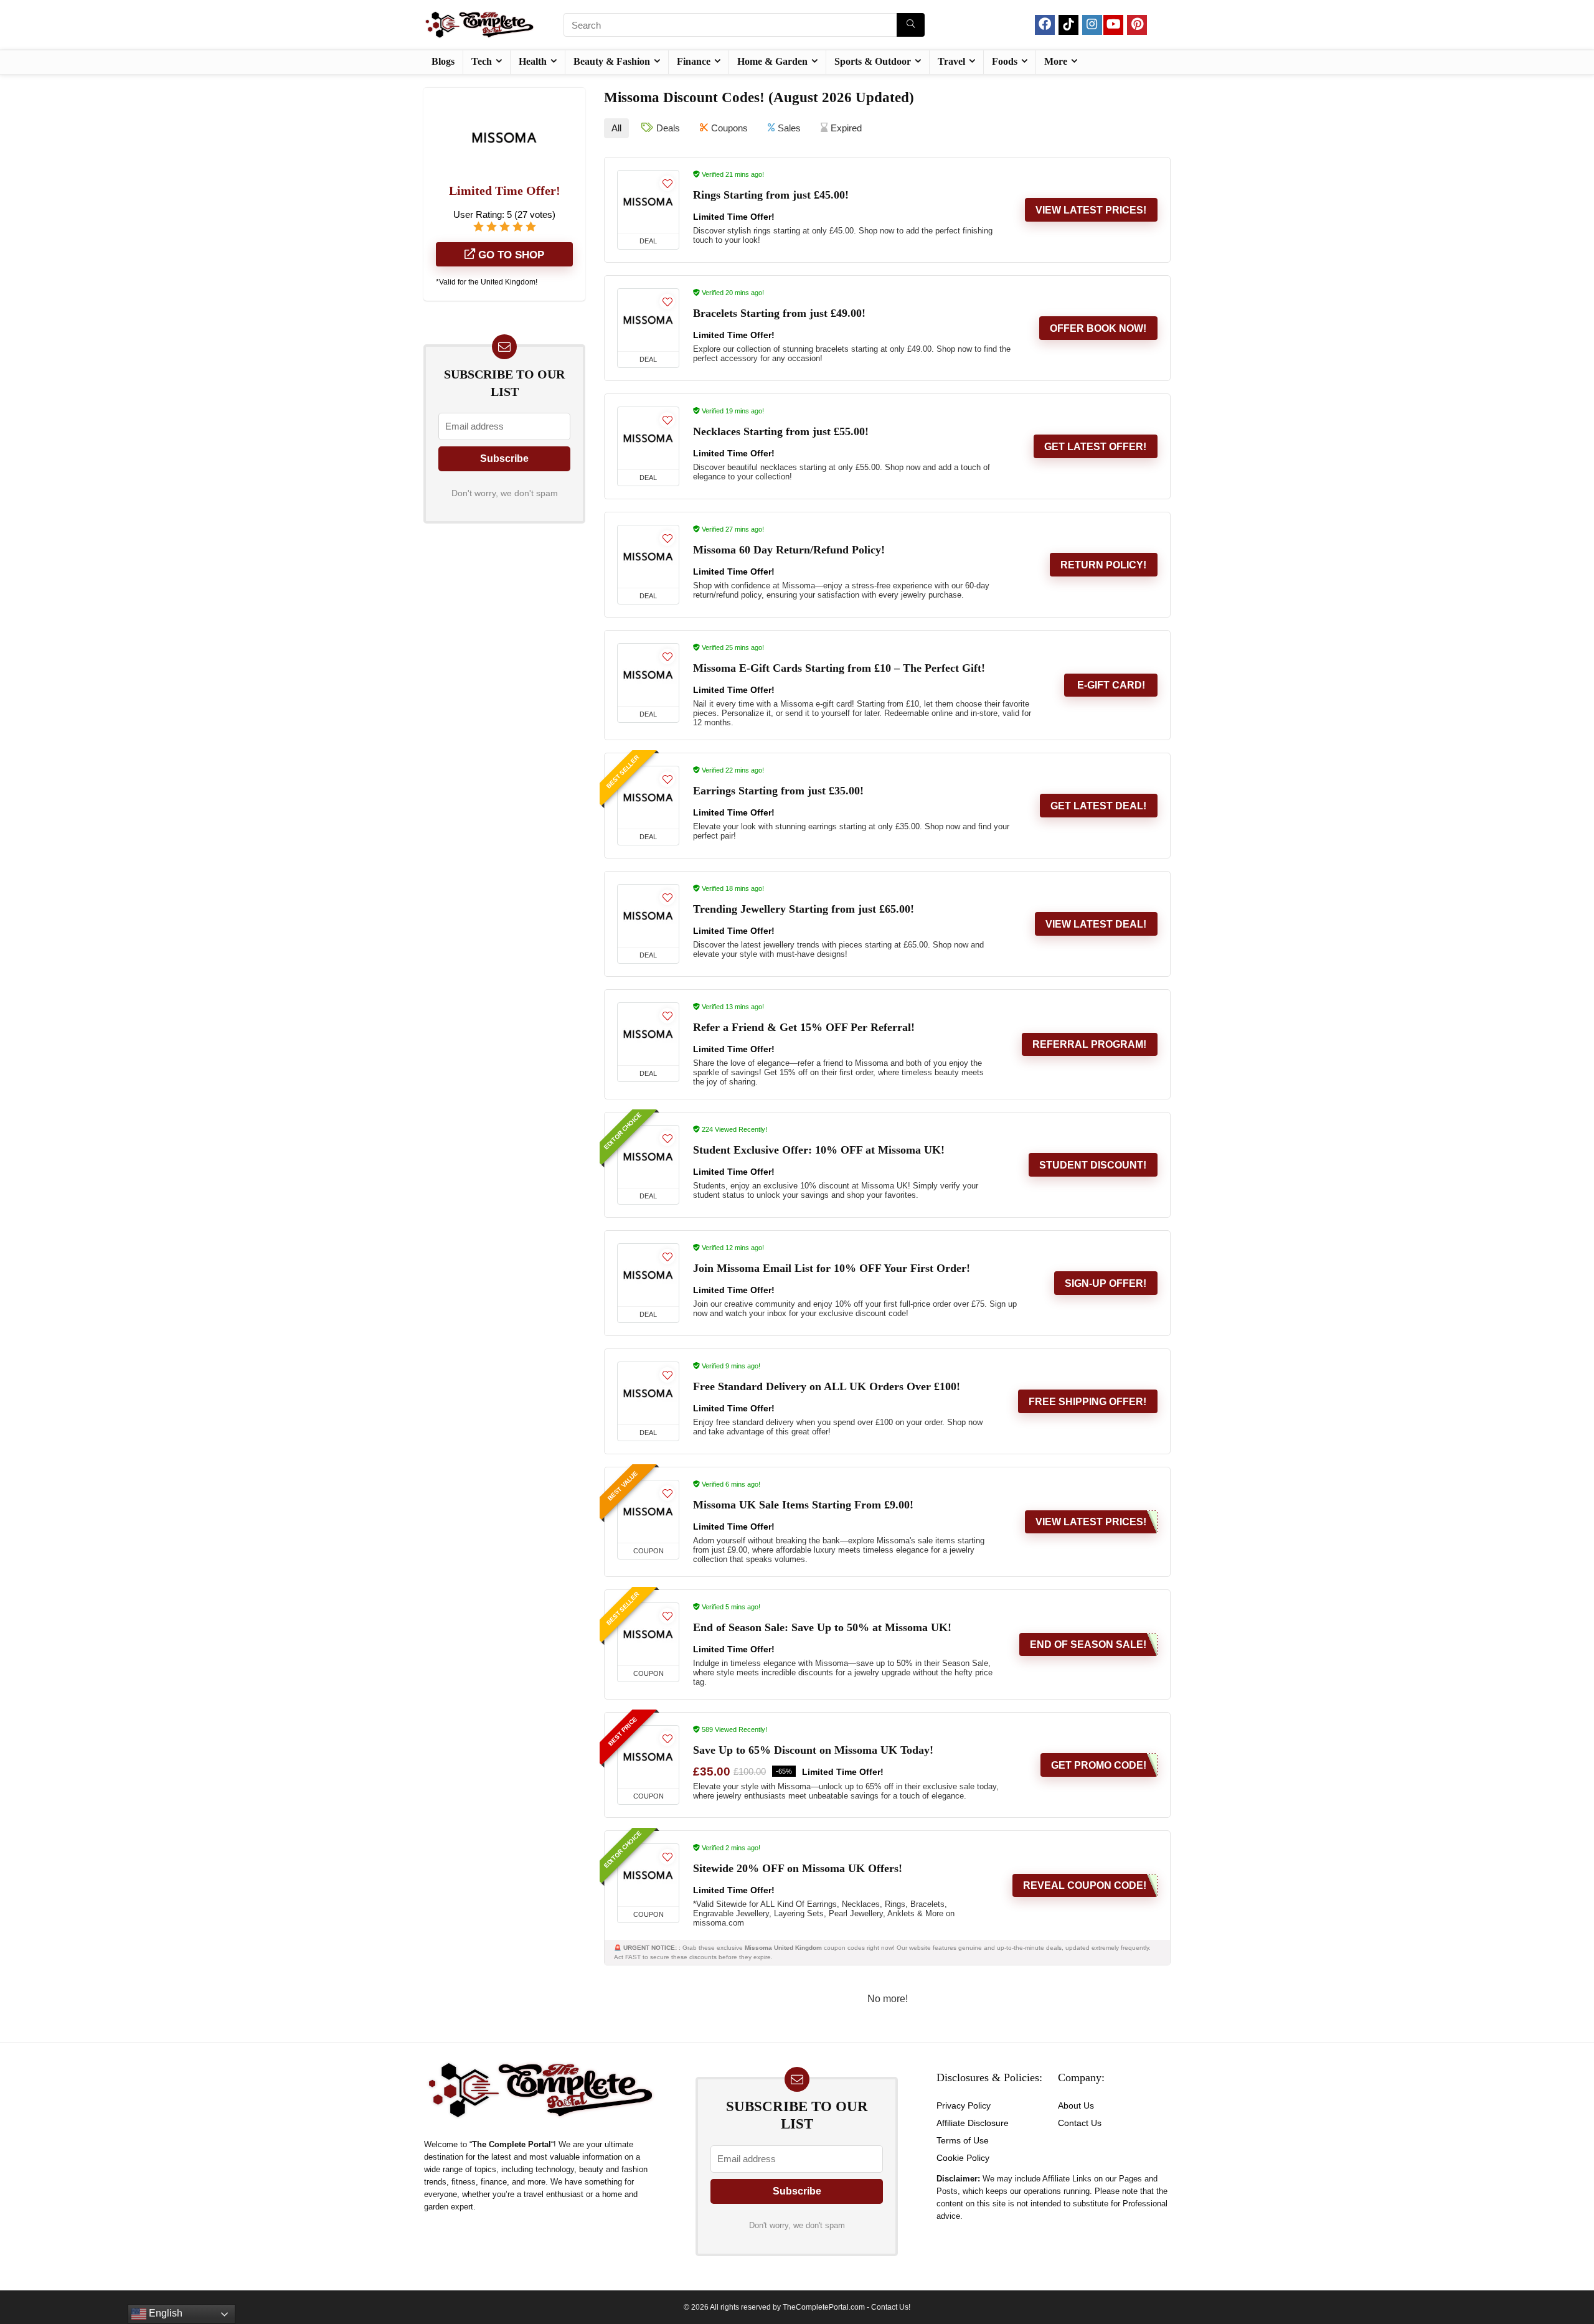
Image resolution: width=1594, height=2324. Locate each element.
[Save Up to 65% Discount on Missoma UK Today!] (648, 1757)
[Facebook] (1045, 25)
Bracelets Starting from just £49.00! (779, 313)
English (164, 2313)
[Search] (911, 25)
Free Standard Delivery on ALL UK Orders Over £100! (827, 1386)
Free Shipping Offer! (1087, 1402)
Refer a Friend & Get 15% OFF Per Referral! (804, 1027)
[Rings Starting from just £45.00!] (648, 202)
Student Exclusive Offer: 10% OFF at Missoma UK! (819, 1150)
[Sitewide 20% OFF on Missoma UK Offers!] (648, 1875)
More (1056, 61)
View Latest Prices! (1091, 210)
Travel (951, 61)
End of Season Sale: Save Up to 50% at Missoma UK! (822, 1627)
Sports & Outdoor (873, 61)
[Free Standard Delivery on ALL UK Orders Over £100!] (648, 1393)
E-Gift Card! (1111, 685)
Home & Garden (772, 61)
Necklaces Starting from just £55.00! (781, 431)
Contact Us (1080, 2123)
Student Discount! (1093, 1165)
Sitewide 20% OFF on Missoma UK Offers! (798, 1868)
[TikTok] (1068, 25)
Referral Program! (1089, 1044)
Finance (694, 61)
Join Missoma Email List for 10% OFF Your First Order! (832, 1268)
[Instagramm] (1092, 25)
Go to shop (510, 255)
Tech (482, 61)
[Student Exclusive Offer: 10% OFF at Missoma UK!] (648, 1157)
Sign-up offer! (1106, 1283)
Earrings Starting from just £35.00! (778, 791)
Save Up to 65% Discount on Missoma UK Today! (813, 1750)
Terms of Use (963, 2140)
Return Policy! (1103, 565)
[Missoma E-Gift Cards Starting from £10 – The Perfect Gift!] (648, 675)
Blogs (443, 61)
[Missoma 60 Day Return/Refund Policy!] (648, 557)
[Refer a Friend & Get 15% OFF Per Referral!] (648, 1034)
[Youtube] (1113, 25)
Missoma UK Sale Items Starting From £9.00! (803, 1505)
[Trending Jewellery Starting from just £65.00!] (648, 916)
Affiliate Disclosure (973, 2123)
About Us (1076, 2105)
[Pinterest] (1137, 25)
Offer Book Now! (1098, 328)
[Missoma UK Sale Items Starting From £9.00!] (648, 1512)
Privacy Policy (964, 2105)
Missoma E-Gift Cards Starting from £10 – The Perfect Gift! (839, 668)
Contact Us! (891, 2307)
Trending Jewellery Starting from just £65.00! (804, 909)
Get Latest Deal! (1098, 806)
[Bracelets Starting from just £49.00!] (648, 320)
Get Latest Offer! (1095, 447)
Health (533, 61)
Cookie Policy (963, 2158)
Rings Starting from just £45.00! (771, 195)
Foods (1005, 61)
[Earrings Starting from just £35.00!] (648, 797)
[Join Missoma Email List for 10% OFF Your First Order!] (648, 1275)
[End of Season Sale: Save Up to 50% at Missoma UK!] (648, 1634)
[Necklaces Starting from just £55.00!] (648, 438)
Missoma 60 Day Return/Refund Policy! (789, 550)
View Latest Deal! (1096, 924)
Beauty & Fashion (612, 61)
